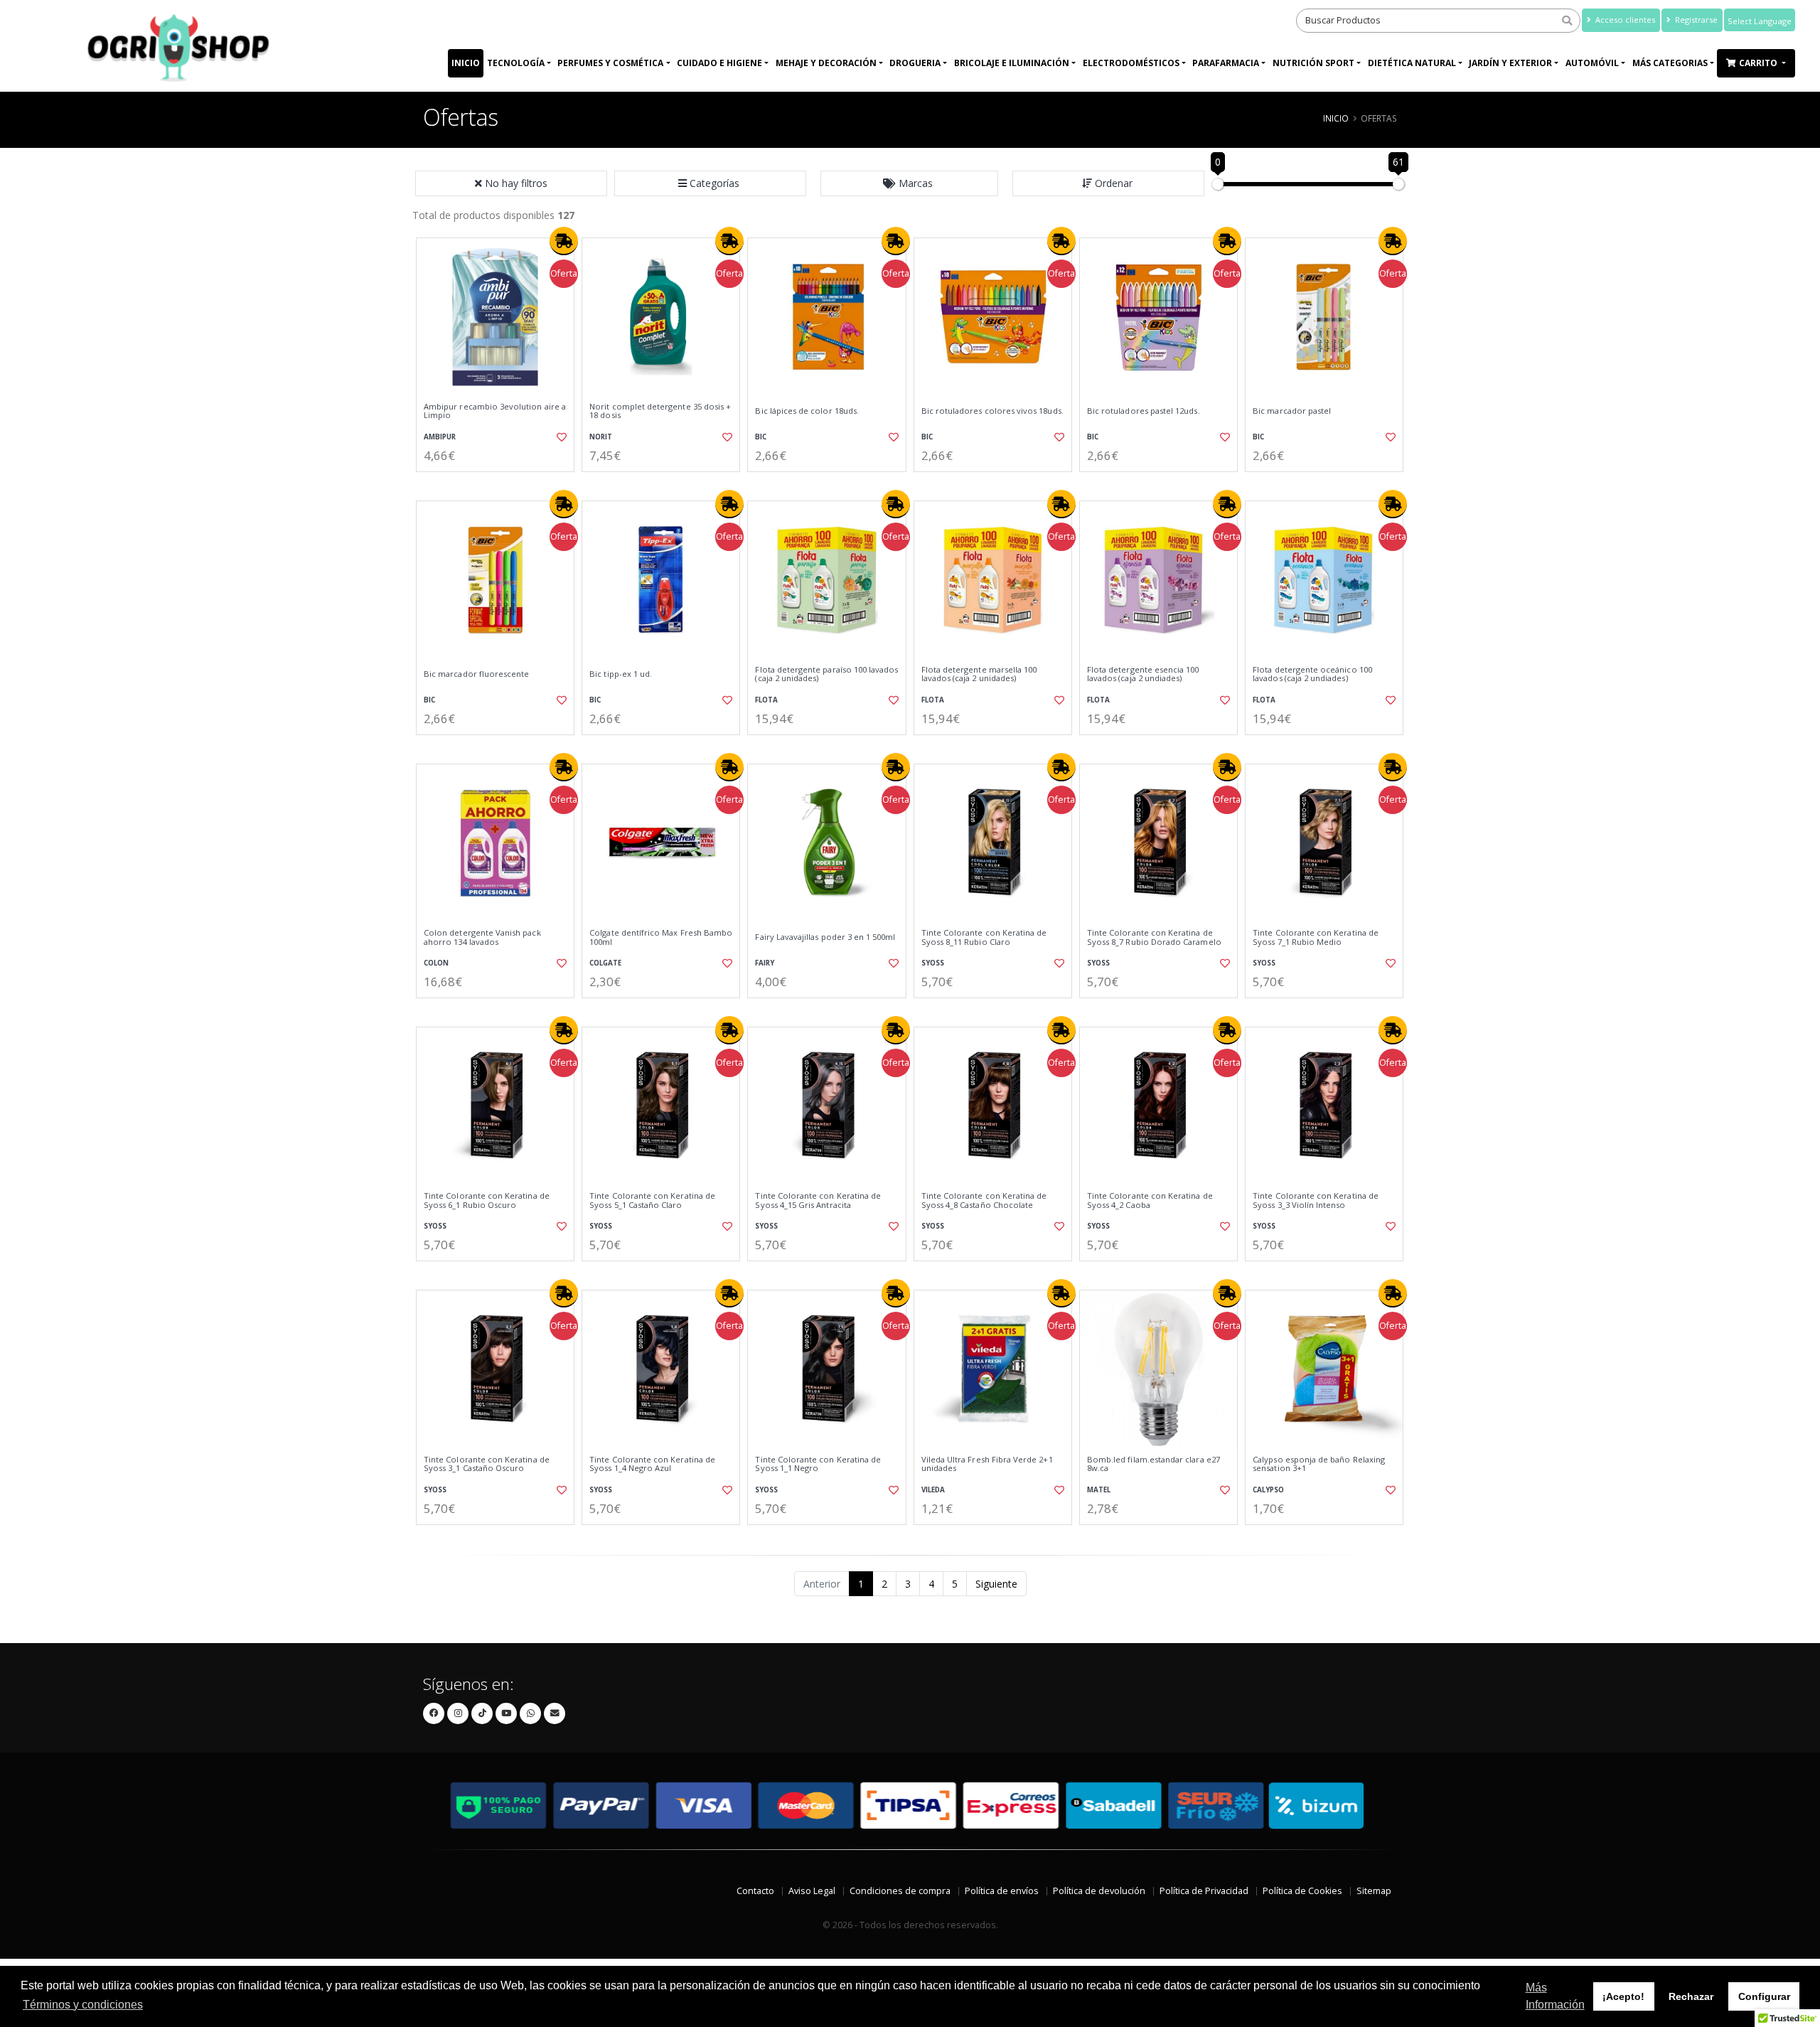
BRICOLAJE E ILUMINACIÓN (1012, 63)
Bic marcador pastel (1292, 411)
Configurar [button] (1764, 1996)
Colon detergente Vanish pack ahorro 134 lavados (482, 937)
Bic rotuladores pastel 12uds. (1144, 411)
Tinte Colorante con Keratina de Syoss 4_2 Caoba (1150, 1200)
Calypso (1268, 1490)
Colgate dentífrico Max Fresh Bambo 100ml (661, 937)
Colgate (605, 963)
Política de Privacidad (1204, 1891)
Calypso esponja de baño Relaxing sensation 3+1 (1319, 1464)
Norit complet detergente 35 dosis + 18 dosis (660, 411)
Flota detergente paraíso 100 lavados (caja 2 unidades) (826, 674)
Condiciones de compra (900, 1891)
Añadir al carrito (500, 484)
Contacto (755, 1891)
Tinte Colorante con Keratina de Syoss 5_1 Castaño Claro (652, 1200)
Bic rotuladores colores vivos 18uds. (992, 411)
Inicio (466, 63)
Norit (601, 437)
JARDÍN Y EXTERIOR (1510, 63)
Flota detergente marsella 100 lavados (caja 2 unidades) (979, 674)
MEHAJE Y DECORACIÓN (826, 63)
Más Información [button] (1555, 1996)
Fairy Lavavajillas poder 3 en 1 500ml (825, 937)
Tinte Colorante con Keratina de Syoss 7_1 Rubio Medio (1316, 937)
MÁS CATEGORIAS (1670, 63)
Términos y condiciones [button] (83, 2005)
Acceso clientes (1624, 20)
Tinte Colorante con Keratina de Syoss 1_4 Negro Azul (652, 1464)
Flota (766, 700)
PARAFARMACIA (1226, 63)
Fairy (765, 963)
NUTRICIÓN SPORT (1313, 63)
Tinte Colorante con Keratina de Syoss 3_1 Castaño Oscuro (487, 1464)
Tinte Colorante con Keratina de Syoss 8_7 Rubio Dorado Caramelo (1154, 937)
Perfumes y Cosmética (610, 63)
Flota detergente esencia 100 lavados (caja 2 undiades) (1143, 674)
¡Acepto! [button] (1623, 1996)
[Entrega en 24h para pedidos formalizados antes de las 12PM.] (564, 241)
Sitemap (1374, 1891)
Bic (761, 437)
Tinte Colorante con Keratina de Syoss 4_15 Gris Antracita (818, 1200)
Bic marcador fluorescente (476, 674)
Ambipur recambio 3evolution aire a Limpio (495, 411)
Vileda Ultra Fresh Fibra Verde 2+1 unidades (987, 1464)
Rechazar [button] (1691, 1996)
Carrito (1759, 63)
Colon (436, 963)
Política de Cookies (1302, 1891)
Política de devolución (1099, 1891)
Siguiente (996, 1584)
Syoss (933, 963)
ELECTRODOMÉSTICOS (1131, 63)
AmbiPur (440, 437)
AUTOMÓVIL (1592, 63)
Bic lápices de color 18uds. (807, 411)
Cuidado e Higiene (719, 63)
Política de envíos (1002, 1891)
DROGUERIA (915, 63)
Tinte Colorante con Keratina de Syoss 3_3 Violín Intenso (1316, 1200)
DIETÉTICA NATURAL (1412, 63)
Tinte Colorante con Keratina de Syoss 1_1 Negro (818, 1464)
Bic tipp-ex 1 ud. (621, 674)
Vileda (933, 1490)
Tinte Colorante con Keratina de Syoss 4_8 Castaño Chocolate (984, 1200)
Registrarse (1695, 20)
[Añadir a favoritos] (560, 437)
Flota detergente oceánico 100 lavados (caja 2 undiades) (1312, 674)
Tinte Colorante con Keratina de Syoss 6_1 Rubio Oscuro (487, 1200)
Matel (1099, 1490)
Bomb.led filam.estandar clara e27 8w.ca (1153, 1464)
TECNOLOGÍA (516, 63)
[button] (710, 183)
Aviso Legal (812, 1891)
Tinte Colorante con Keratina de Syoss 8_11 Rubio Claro (984, 937)
